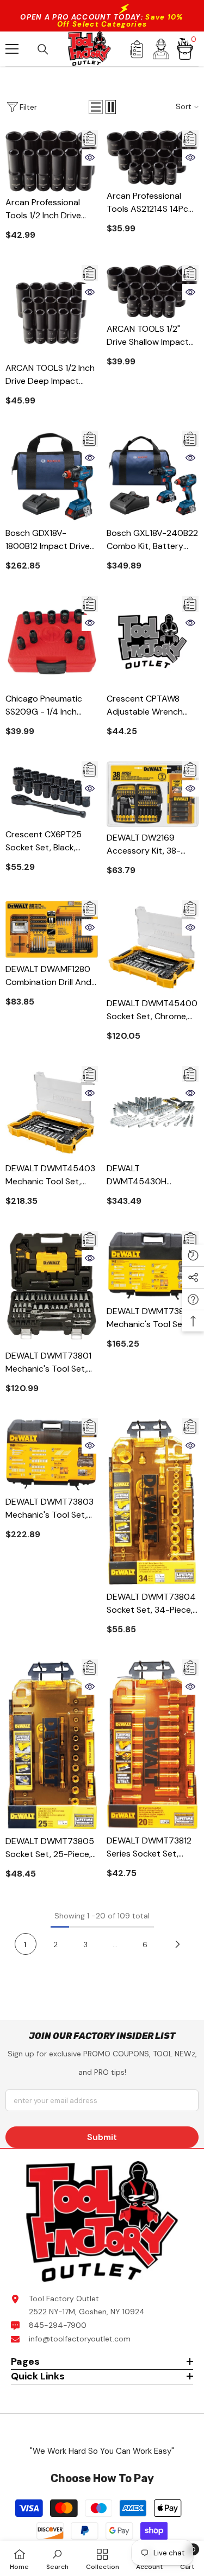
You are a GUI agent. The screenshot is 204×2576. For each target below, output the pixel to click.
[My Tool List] (136, 49)
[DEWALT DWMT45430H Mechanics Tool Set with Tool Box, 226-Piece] (153, 1112)
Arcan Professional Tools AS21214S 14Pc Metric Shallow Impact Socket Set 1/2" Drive (150, 203)
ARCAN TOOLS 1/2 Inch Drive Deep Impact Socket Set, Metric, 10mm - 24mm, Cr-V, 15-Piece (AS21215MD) (50, 375)
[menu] (12, 49)
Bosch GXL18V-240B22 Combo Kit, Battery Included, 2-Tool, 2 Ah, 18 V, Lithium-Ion (152, 540)
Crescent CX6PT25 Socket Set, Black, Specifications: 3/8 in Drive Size (46, 841)
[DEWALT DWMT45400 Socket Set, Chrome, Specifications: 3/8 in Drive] (153, 946)
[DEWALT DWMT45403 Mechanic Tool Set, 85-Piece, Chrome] (52, 1112)
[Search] (43, 49)
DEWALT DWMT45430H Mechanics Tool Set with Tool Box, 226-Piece (146, 1175)
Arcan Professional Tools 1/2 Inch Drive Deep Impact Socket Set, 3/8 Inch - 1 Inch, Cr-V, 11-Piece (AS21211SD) (46, 209)
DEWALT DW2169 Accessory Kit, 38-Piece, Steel (144, 845)
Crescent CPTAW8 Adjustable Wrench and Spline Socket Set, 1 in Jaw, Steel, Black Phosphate (152, 706)
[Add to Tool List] (90, 138)
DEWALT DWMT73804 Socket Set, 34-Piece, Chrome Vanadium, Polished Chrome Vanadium (151, 1604)
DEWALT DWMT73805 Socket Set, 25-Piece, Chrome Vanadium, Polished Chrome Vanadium (50, 1848)
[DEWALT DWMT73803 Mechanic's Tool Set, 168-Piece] (52, 1455)
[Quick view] (90, 157)
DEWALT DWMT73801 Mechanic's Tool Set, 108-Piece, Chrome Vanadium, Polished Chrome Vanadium (48, 1363)
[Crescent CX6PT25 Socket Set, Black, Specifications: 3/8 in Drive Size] (52, 793)
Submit (102, 2137)
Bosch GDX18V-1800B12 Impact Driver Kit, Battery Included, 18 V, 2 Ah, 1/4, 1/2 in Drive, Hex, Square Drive (49, 540)
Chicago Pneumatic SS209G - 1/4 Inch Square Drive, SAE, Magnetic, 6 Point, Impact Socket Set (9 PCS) (48, 706)
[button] (96, 107)
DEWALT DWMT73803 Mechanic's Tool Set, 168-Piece (50, 1509)
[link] (57, 2559)
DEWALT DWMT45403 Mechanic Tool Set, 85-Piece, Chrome (50, 1175)
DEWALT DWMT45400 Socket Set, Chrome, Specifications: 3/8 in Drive (152, 1010)
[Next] (178, 1944)
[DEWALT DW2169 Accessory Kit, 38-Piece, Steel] (153, 794)
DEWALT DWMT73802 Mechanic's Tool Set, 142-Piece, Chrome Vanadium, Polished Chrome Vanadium (151, 1318)
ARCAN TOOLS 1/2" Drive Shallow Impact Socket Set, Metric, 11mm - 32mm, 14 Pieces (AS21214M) (148, 336)
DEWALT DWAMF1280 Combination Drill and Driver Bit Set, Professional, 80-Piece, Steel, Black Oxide (51, 976)
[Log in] (161, 49)
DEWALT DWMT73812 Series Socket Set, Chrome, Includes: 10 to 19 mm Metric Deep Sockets (151, 1848)
